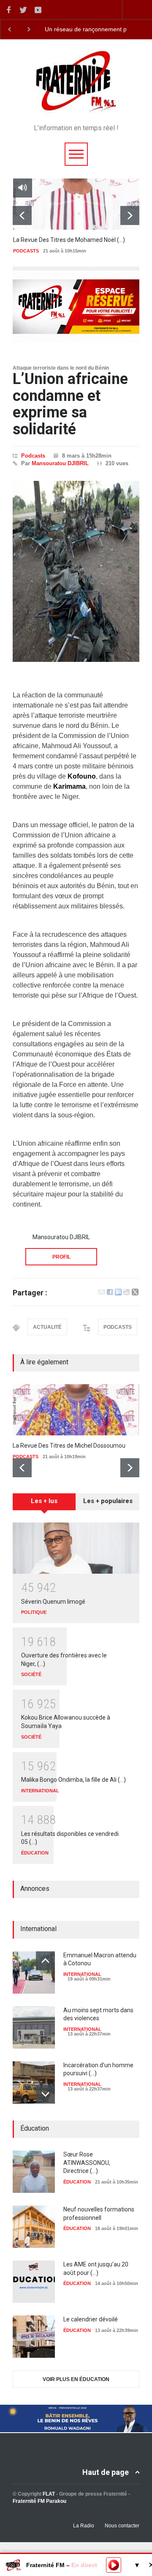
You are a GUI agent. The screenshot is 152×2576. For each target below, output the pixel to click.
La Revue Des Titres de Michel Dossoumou (69, 1446)
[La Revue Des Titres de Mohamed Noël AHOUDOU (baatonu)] (76, 204)
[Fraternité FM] (76, 108)
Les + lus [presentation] (44, 1501)
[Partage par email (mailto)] (102, 1293)
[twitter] (23, 10)
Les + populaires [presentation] (108, 1501)
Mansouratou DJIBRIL (60, 463)
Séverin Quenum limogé (53, 1602)
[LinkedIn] (118, 1293)
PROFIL (61, 1257)
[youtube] (38, 10)
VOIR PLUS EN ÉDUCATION (76, 2379)
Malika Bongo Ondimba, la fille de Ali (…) (73, 1780)
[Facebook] (110, 1293)
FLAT (49, 2494)
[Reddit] (127, 1293)
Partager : (30, 1293)
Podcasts (33, 456)
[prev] (22, 215)
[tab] (44, 1505)
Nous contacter (122, 2526)
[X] (135, 1293)
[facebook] (8, 10)
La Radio (84, 2526)
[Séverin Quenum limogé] (76, 1548)
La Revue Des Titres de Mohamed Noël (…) (69, 240)
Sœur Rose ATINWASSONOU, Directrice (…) (87, 2163)
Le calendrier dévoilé (91, 2319)
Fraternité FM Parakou (39, 2501)
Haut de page (106, 2472)
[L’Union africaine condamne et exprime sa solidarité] (76, 571)
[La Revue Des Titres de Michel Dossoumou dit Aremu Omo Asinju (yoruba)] (76, 1410)
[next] (130, 215)
